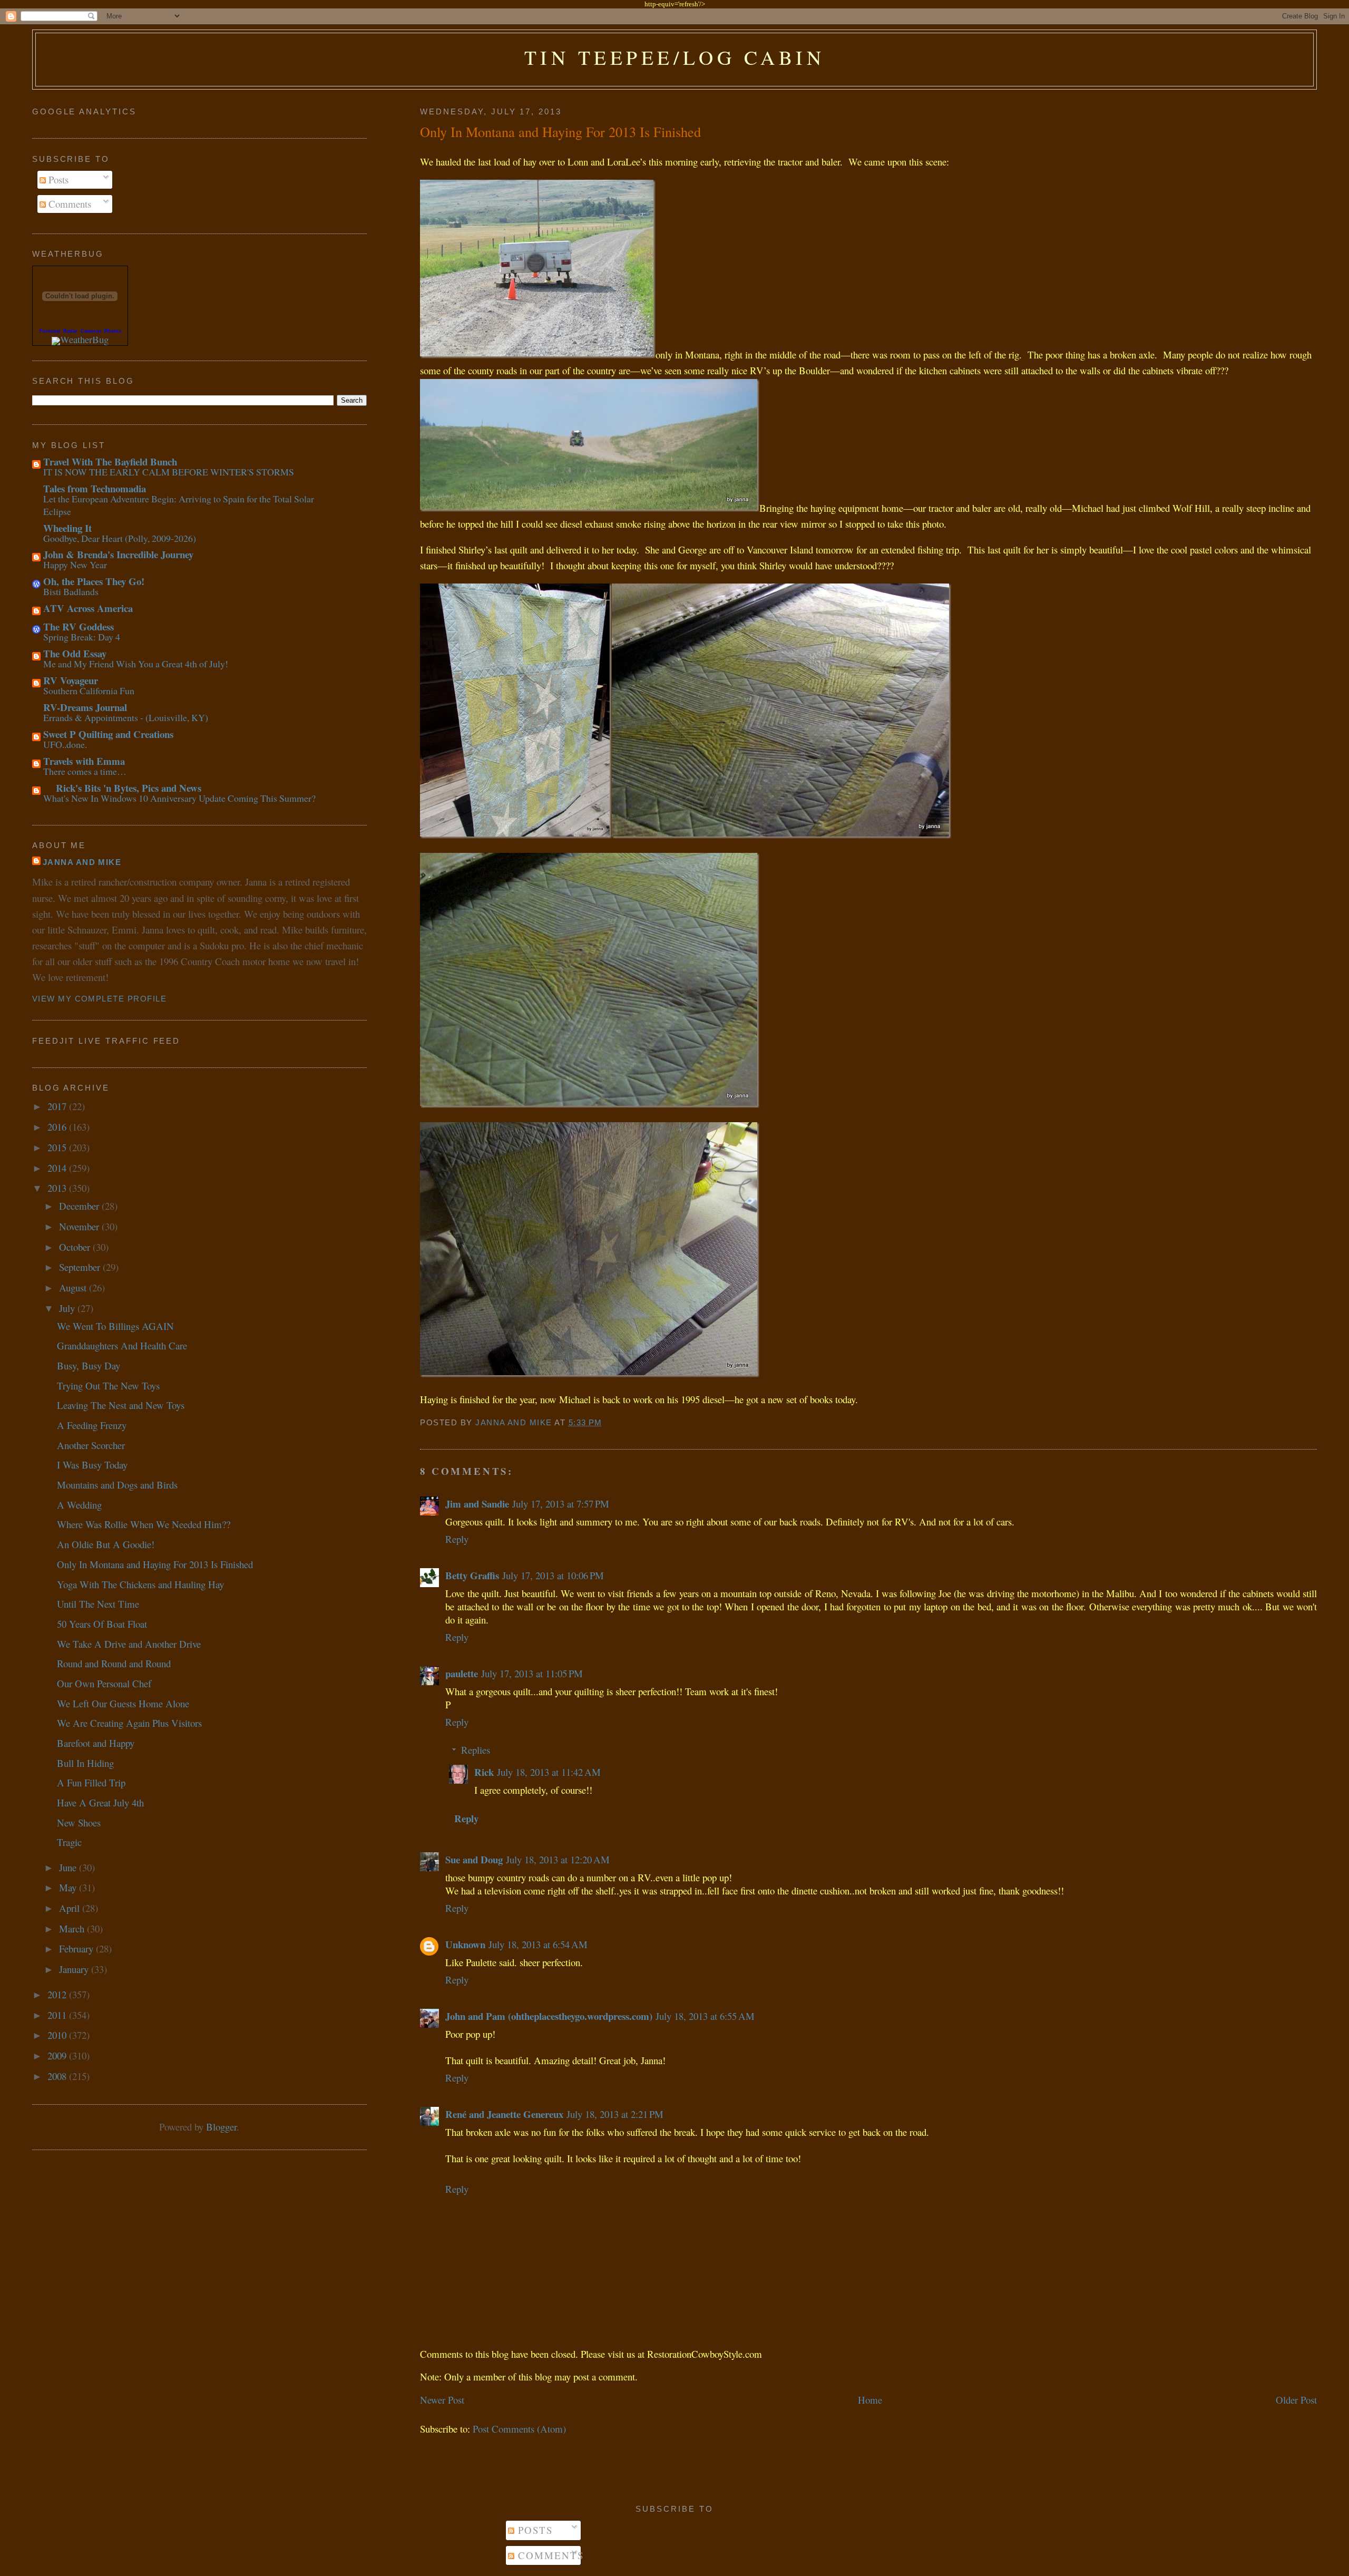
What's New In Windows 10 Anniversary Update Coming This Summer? (179, 798)
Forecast (50, 331)
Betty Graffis (472, 1575)
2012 (58, 1994)
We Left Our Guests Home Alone (123, 1703)
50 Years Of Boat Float (102, 1624)
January (75, 1969)
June (69, 1867)
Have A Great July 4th (100, 1802)
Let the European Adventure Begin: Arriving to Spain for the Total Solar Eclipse (179, 505)
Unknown (465, 1944)
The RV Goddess (79, 626)
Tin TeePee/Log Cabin (675, 57)
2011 (58, 2015)
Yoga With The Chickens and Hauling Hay (140, 1584)
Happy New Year (75, 565)
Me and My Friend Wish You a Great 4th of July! (136, 664)
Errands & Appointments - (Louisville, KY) (126, 717)
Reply (457, 1539)
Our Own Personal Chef (104, 1683)
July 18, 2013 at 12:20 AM (558, 1859)
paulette (462, 1673)
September (81, 1267)
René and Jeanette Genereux (504, 2114)
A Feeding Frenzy (92, 1425)
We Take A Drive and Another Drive (129, 1644)
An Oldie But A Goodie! (106, 1544)
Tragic (69, 1842)
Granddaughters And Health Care (122, 1345)
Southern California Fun (89, 691)
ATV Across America (88, 608)
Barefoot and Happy (96, 1743)
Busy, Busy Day (89, 1365)
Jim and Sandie (477, 1504)
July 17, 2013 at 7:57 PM (561, 1504)
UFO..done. (65, 744)
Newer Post (442, 2400)
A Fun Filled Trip (91, 1782)
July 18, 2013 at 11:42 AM (549, 1772)
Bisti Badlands (71, 591)
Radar (70, 331)
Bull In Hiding (85, 1763)
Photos (113, 331)
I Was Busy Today (92, 1465)
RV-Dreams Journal (85, 707)
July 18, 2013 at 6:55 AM (705, 2016)
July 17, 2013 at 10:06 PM (553, 1575)
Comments (69, 204)
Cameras (91, 331)
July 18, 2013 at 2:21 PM (615, 2114)
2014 (58, 1168)
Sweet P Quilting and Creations (108, 734)
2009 (58, 2055)
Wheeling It (67, 528)
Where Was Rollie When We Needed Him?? (144, 1524)
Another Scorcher (91, 1445)
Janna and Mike (82, 862)
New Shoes (79, 1822)
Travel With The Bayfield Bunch (110, 461)
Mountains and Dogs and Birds (117, 1485)
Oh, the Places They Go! (94, 581)
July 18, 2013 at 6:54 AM (538, 1944)
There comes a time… (85, 771)
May (69, 1887)
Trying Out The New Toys (108, 1386)
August (74, 1287)
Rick (484, 1772)
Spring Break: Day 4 (82, 637)
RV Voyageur (71, 680)
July (68, 1308)
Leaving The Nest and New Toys (121, 1405)
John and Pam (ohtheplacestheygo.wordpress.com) (549, 2016)
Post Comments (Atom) (519, 2429)
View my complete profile (99, 999)
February (77, 1948)
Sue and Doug (474, 1859)
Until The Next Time (98, 1604)
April (71, 1908)
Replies (476, 1750)
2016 (58, 1127)
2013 (58, 1188)
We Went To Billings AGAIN (115, 1326)
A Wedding (79, 1505)
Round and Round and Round (114, 1663)
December (80, 1206)
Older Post (1296, 2400)
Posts (57, 179)
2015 (58, 1147)
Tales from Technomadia (95, 488)
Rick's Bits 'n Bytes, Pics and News (122, 788)
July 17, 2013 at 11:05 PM (532, 1673)
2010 (58, 2035)
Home (870, 2400)
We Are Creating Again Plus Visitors (129, 1723)
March (73, 1928)
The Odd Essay (75, 653)
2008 (58, 2076)
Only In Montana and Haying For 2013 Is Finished (155, 1564)
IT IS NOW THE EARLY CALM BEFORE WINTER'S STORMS (169, 472)
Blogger (221, 2127)
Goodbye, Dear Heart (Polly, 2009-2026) (120, 538)
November (80, 1226)
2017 (58, 1106)
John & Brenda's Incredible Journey (118, 554)
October (76, 1247)
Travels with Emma (84, 761)
